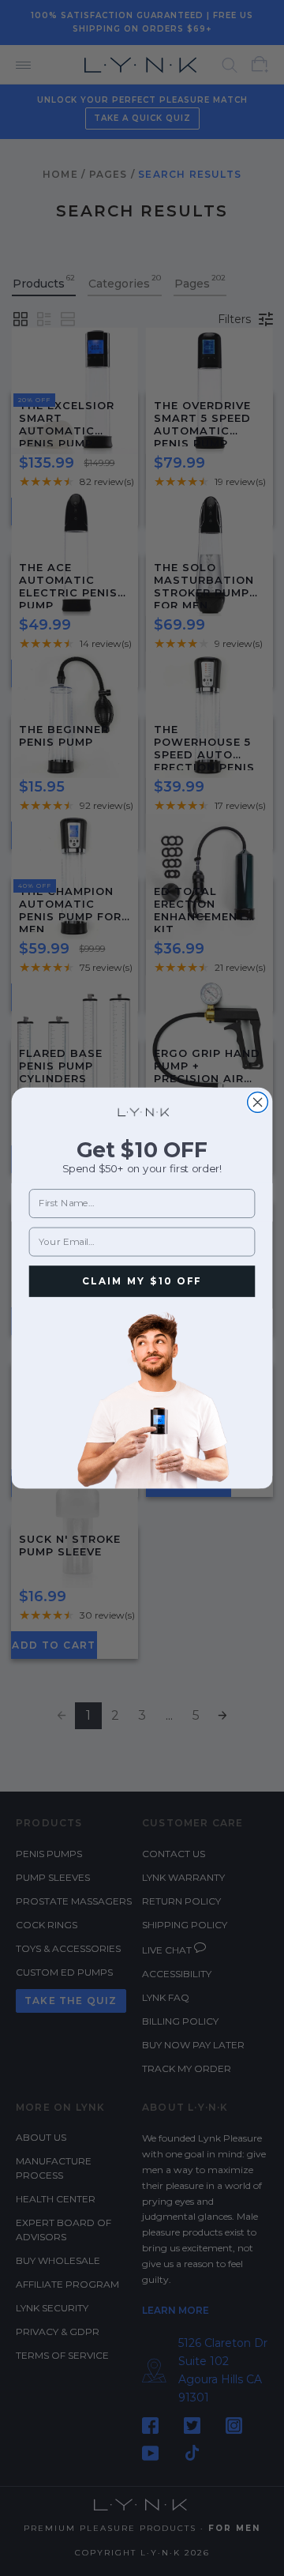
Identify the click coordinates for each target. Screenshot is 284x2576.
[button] (142, 1398)
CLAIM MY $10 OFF (142, 1281)
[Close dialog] (258, 1103)
